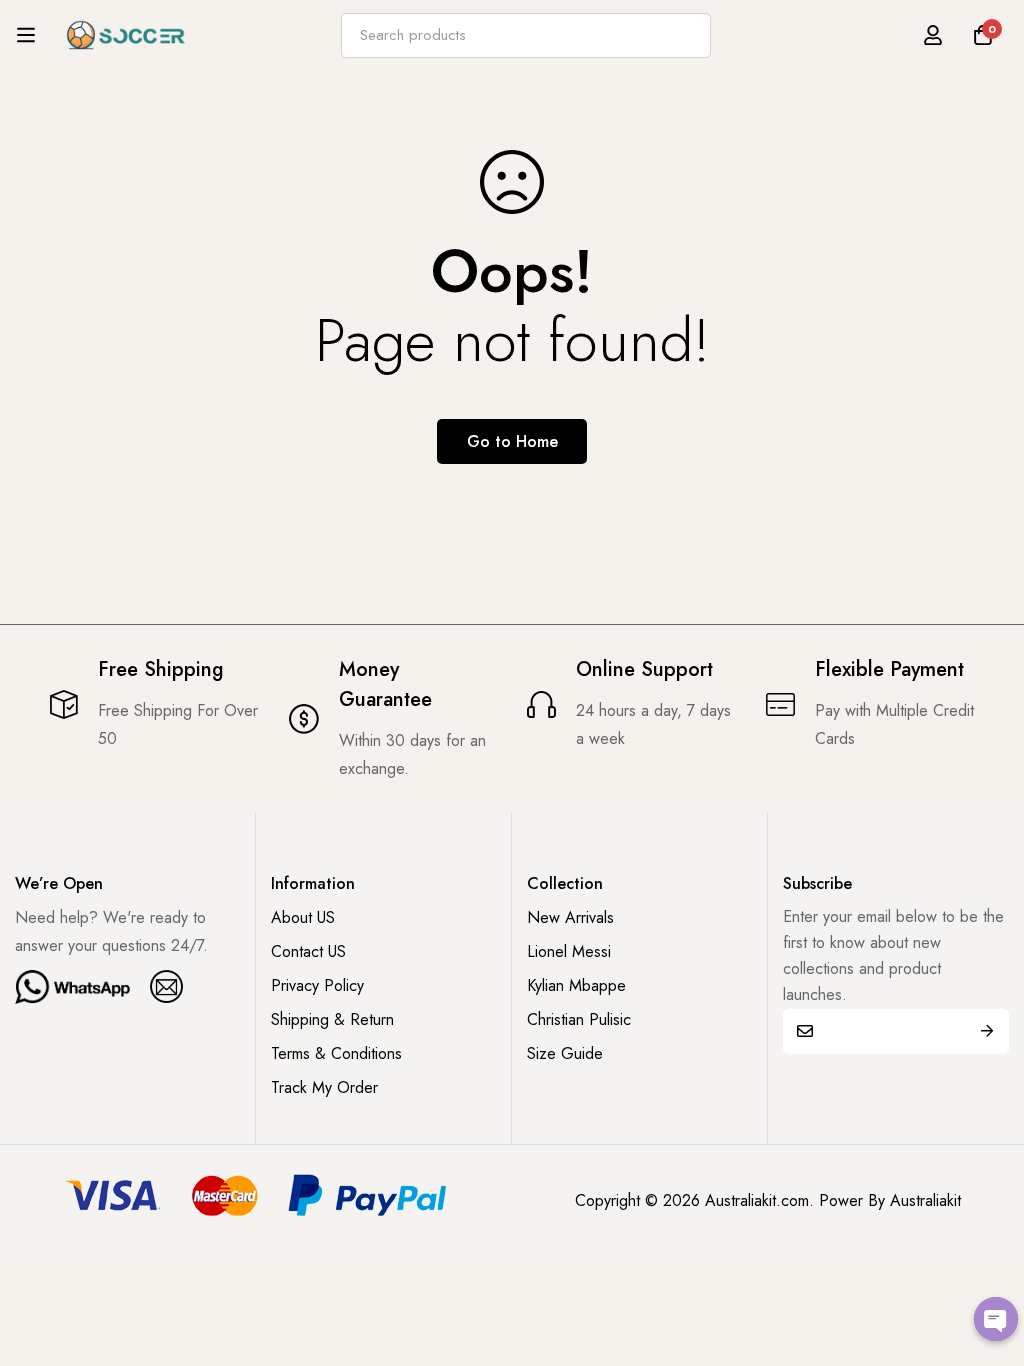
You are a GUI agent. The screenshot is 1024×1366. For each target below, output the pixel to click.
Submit (986, 1031)
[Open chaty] (996, 1319)
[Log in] (933, 35)
